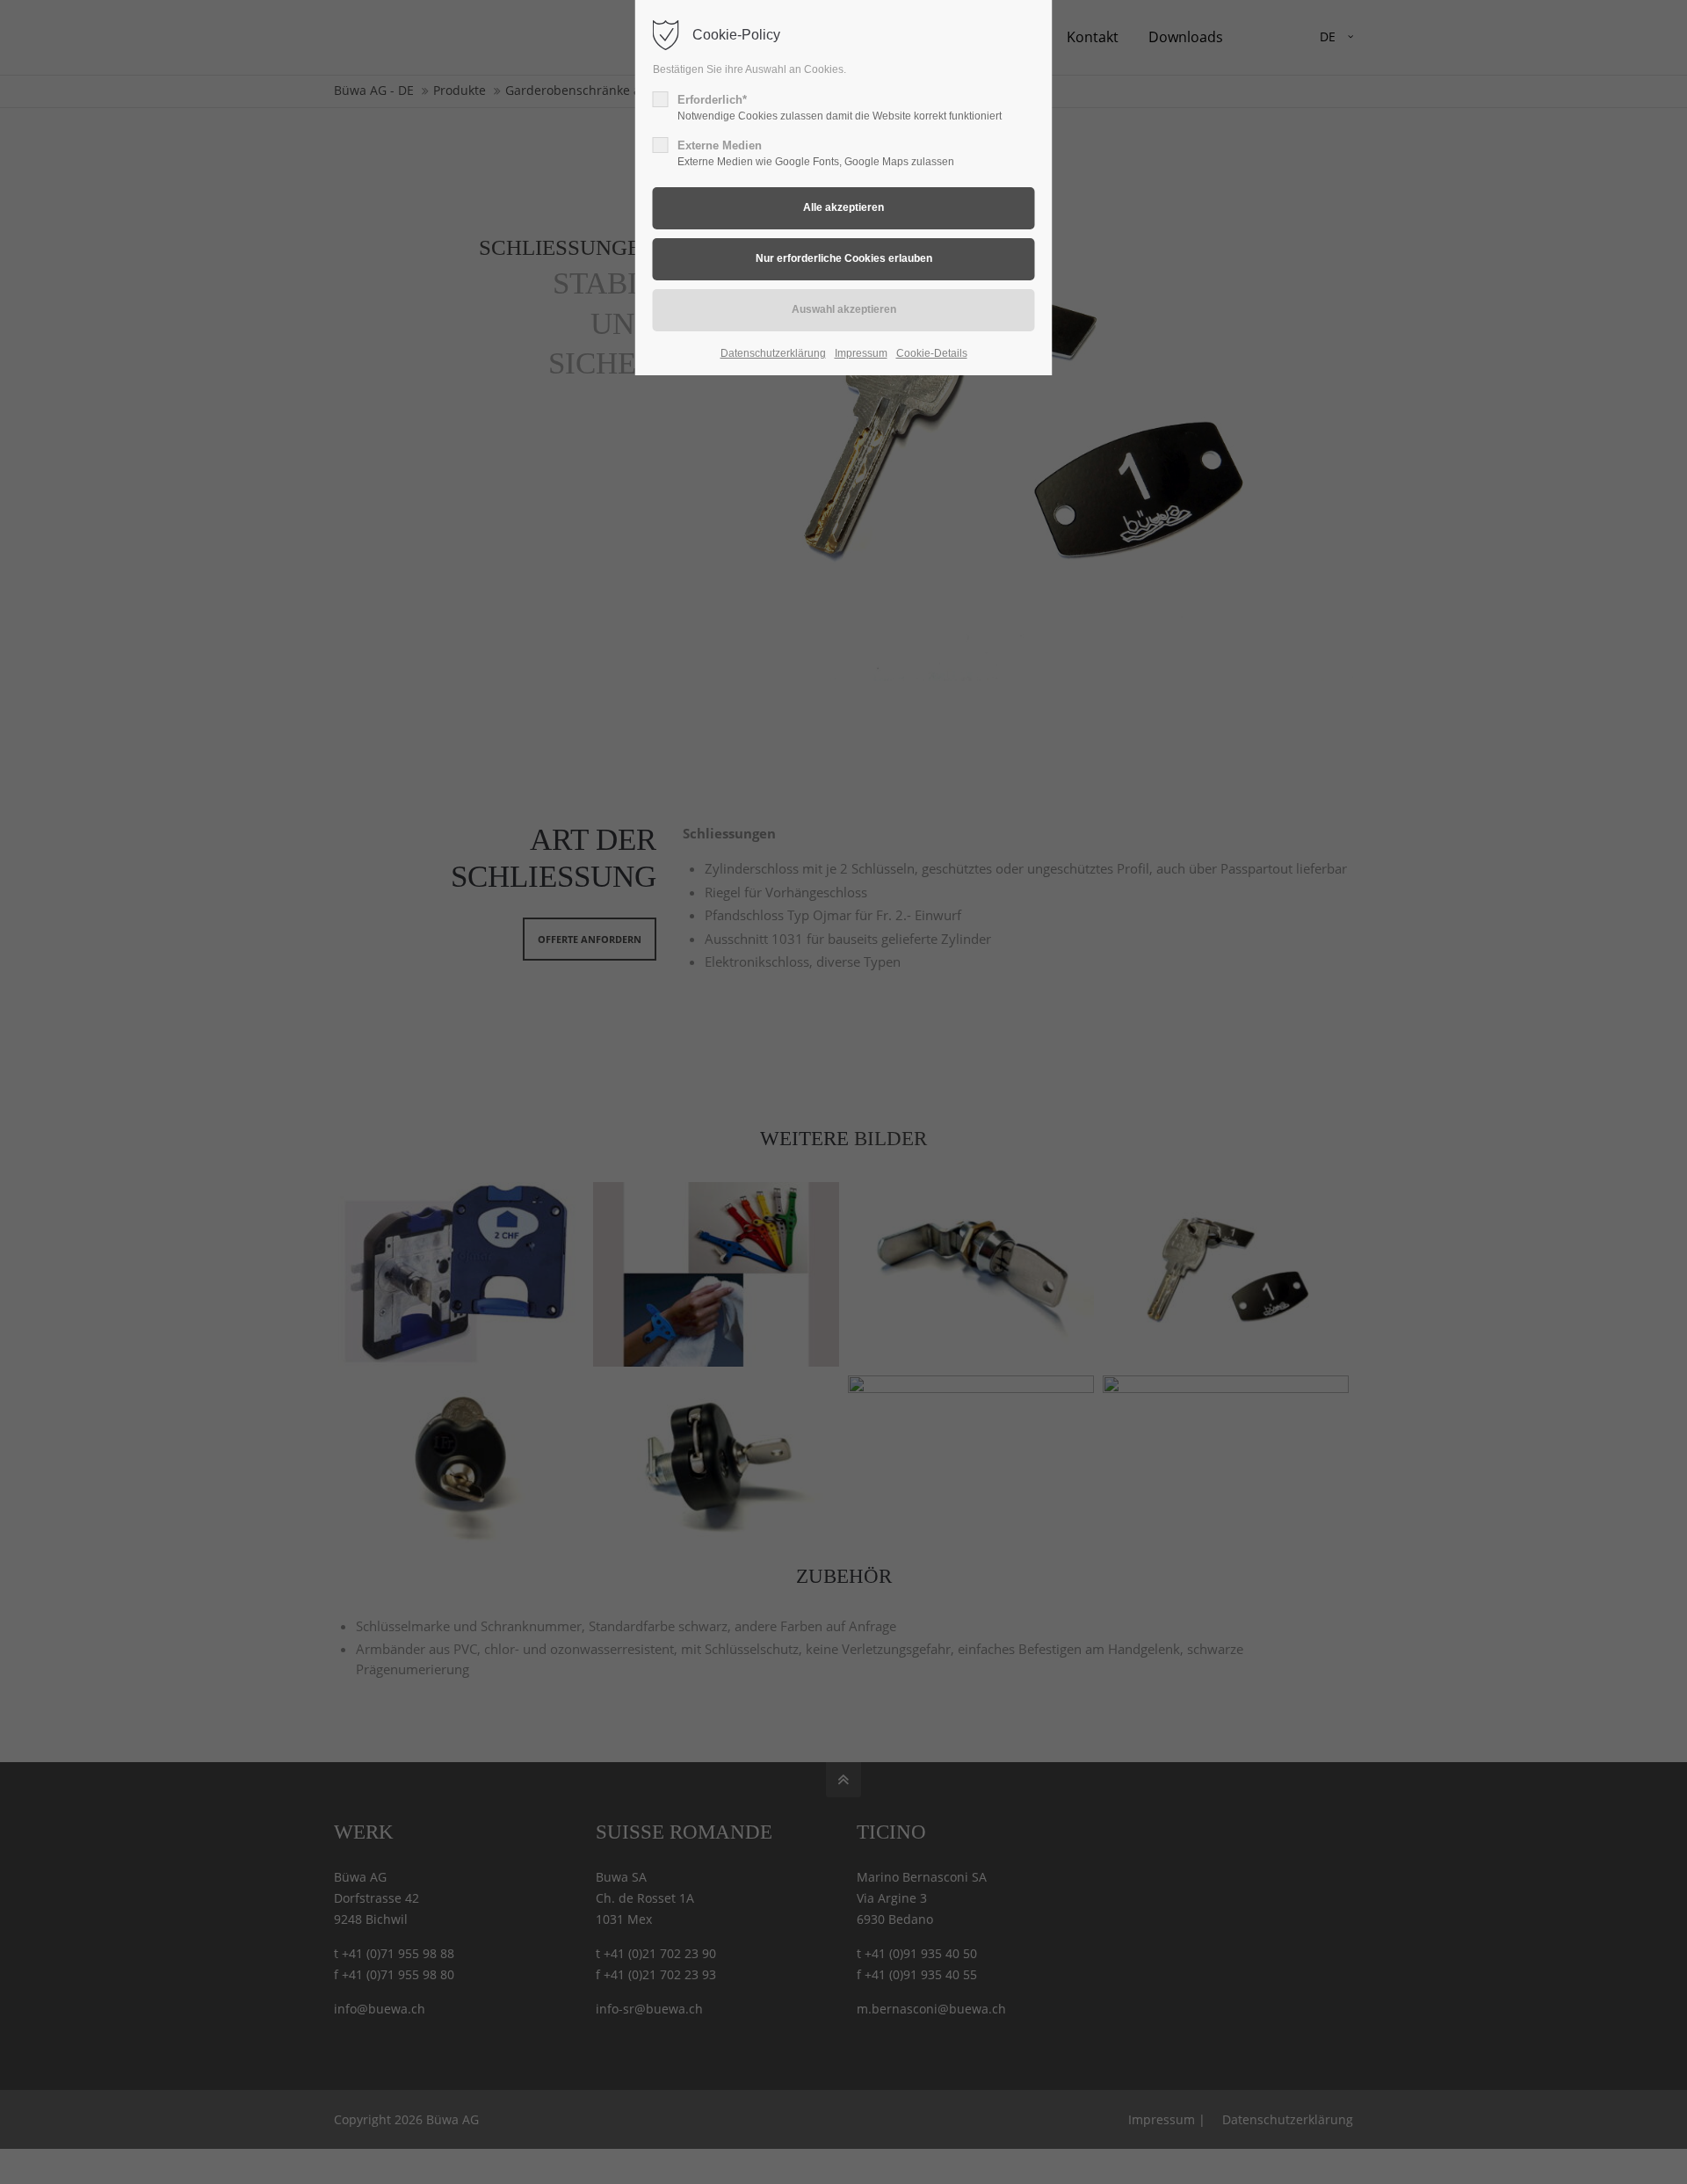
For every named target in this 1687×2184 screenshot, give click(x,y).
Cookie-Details (932, 353)
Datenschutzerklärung (773, 353)
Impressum (861, 353)
